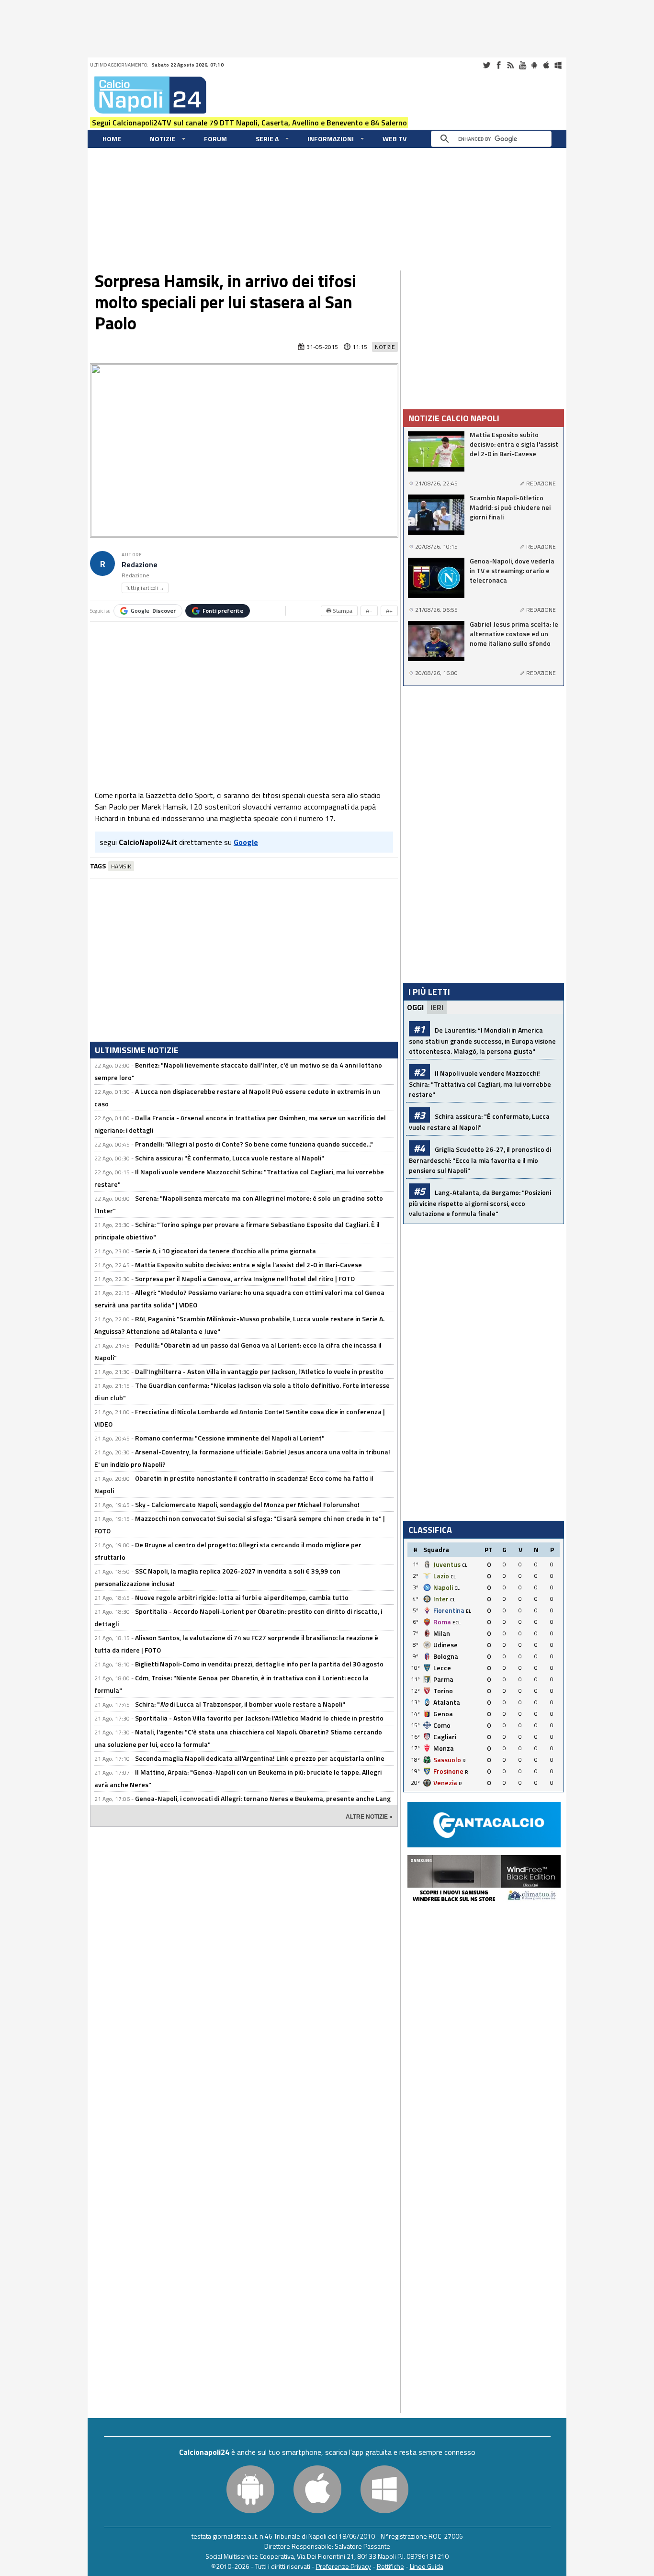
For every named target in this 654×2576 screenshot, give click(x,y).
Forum (215, 139)
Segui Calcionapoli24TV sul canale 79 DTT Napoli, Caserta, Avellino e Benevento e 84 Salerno (249, 123)
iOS (546, 65)
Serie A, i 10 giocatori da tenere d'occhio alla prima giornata (226, 1251)
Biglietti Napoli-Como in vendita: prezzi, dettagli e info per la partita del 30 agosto (259, 1664)
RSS (510, 65)
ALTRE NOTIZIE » (369, 1817)
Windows (558, 65)
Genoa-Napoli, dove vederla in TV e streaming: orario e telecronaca (512, 571)
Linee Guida (427, 2566)
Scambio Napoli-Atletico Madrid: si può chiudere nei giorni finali (510, 507)
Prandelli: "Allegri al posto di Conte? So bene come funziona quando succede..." (254, 1144)
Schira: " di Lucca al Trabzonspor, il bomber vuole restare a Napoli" (240, 1704)
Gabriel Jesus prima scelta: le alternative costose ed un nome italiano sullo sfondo (514, 634)
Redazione (140, 565)
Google (153, 611)
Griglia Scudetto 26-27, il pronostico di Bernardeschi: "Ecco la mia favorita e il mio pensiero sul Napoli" (480, 1160)
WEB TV (395, 139)
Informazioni (331, 139)
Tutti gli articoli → (145, 588)
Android (534, 65)
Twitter (486, 65)
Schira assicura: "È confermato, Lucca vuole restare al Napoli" (230, 1158)
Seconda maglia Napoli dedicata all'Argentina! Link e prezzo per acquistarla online (260, 1758)
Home (112, 139)
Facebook (498, 65)
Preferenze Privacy (344, 2566)
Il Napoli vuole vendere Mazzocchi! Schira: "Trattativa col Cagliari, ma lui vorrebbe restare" (480, 1084)
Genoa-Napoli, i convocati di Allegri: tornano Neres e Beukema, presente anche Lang (263, 1798)
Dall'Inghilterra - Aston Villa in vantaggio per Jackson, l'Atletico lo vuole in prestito (259, 1371)
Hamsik (121, 866)
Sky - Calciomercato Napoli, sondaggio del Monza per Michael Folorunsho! (247, 1504)
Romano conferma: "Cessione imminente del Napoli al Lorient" (230, 1438)
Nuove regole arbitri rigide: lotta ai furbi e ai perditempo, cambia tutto (242, 1597)
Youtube (522, 65)
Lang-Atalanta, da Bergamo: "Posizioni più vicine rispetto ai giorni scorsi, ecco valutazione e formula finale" (480, 1203)
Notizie (163, 139)
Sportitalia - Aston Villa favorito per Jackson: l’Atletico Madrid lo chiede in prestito (259, 1718)
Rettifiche (390, 2566)
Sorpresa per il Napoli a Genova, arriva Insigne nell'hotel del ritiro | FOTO (245, 1278)
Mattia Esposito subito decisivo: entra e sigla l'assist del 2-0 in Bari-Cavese (248, 1265)
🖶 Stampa (339, 611)
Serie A (267, 139)
